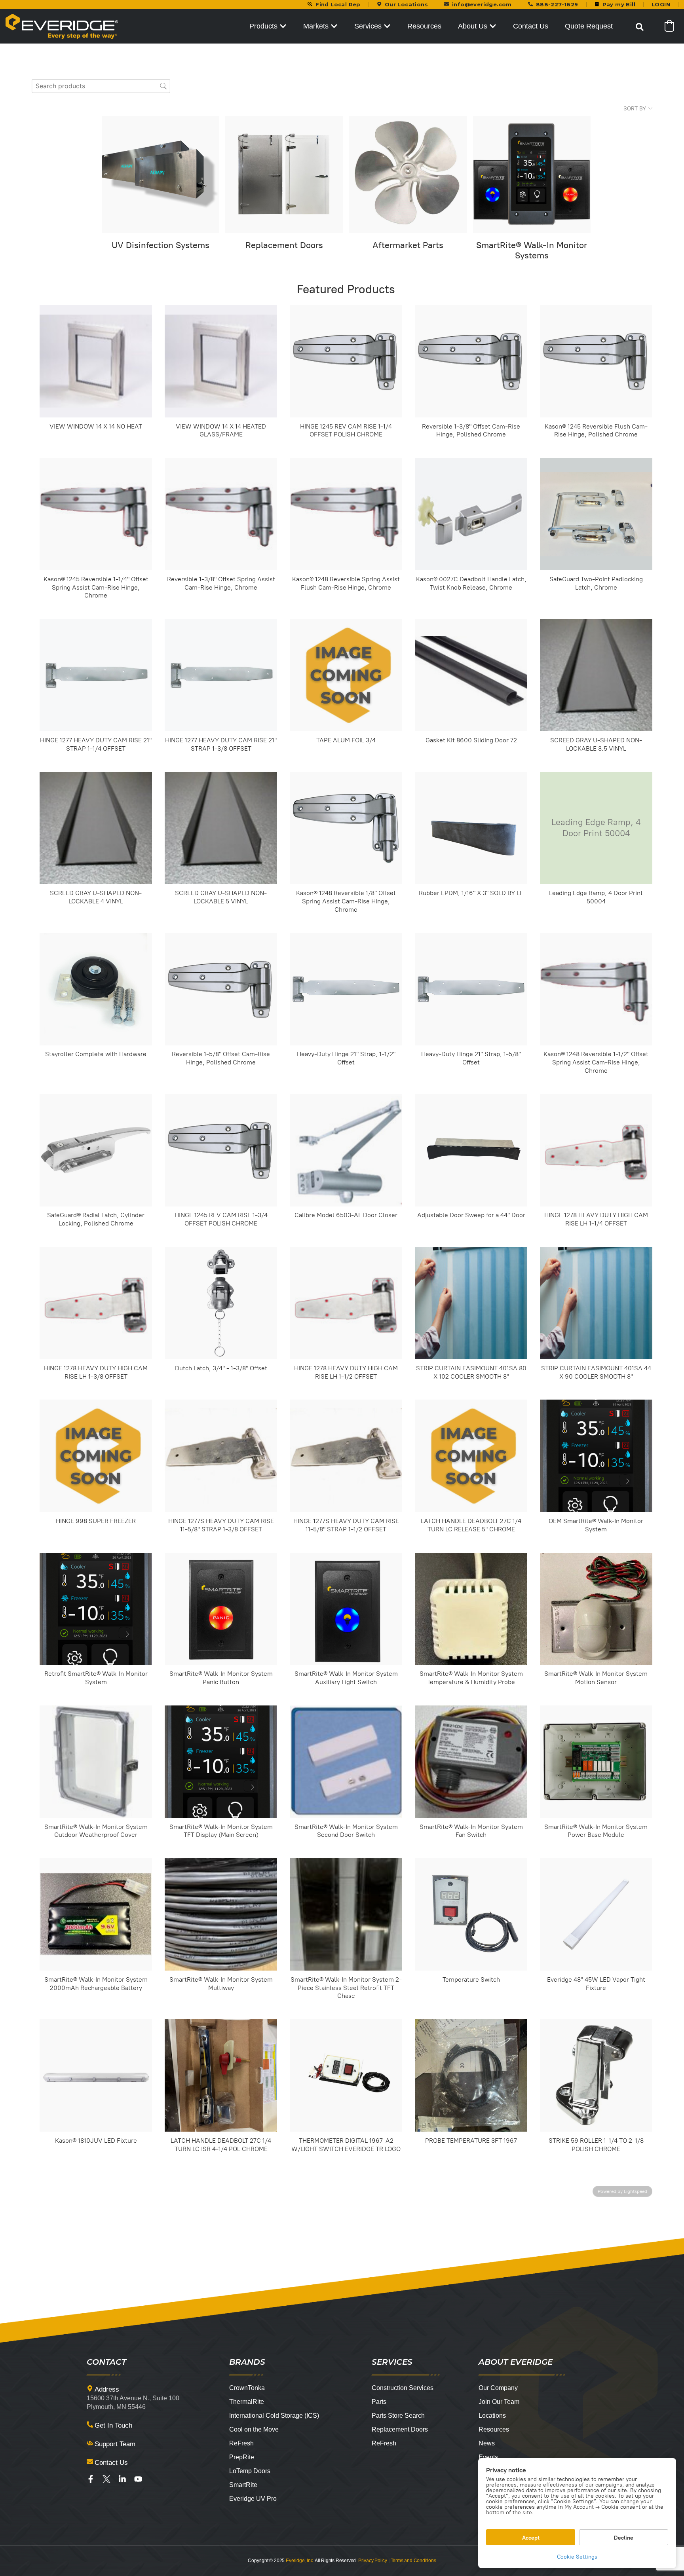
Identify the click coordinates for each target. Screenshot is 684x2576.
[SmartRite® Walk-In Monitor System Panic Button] (221, 1609)
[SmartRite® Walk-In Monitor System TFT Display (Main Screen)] (221, 1762)
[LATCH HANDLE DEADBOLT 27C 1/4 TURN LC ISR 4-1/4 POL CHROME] (221, 2075)
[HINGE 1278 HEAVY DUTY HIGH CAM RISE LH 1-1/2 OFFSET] (346, 1303)
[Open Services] (387, 26)
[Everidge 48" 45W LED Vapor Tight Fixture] (596, 1914)
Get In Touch (113, 2425)
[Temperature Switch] (471, 1914)
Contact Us (111, 2463)
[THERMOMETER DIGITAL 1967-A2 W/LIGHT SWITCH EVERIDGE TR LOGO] (346, 2075)
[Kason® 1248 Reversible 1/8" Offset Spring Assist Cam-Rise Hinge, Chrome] (346, 828)
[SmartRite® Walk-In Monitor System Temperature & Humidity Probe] (471, 1609)
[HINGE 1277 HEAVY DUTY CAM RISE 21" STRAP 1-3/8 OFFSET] (221, 675)
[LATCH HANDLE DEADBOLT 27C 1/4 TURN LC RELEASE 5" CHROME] (471, 1456)
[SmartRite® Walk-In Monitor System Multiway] (221, 1914)
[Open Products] (283, 26)
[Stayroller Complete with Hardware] (96, 989)
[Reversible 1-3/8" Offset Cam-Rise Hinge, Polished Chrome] (471, 361)
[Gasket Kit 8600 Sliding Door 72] (471, 675)
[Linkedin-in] (122, 2479)
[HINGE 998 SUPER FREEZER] (96, 1456)
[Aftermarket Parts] (408, 175)
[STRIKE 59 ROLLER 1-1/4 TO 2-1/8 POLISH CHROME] (596, 2075)
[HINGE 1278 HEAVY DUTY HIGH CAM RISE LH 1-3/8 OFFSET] (96, 1303)
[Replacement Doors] (284, 175)
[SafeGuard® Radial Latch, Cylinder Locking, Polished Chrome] (96, 1150)
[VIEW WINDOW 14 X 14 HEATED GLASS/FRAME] (221, 361)
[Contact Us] (90, 2462)
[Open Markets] (334, 26)
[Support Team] (90, 2443)
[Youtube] (138, 2479)
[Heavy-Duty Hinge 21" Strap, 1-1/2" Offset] (346, 989)
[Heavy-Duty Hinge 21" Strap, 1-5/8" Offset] (471, 989)
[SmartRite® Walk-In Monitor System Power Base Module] (596, 1762)
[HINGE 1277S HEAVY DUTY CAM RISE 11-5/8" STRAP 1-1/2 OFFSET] (346, 1456)
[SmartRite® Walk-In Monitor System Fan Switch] (471, 1762)
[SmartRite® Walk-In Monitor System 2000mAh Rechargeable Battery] (96, 1914)
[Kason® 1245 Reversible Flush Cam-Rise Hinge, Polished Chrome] (596, 361)
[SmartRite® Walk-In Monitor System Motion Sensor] (596, 1609)
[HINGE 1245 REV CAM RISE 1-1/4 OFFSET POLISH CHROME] (346, 361)
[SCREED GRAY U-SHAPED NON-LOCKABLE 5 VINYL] (221, 828)
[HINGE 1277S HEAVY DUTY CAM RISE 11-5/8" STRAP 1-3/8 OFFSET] (221, 1456)
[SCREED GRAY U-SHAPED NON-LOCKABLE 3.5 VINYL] (596, 675)
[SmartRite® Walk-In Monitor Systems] (532, 175)
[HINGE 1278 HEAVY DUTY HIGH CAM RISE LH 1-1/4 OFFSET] (596, 1150)
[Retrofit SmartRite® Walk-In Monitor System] (96, 1609)
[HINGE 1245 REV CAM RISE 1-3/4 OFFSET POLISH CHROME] (221, 1150)
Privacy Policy (373, 2561)
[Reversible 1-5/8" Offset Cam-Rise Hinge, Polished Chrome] (221, 989)
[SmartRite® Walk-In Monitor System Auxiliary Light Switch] (346, 1609)
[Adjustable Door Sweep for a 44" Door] (471, 1150)
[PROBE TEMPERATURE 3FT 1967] (471, 2075)
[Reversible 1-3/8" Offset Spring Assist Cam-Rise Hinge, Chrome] (221, 514)
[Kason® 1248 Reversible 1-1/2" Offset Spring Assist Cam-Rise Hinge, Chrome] (596, 989)
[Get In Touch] (90, 2424)
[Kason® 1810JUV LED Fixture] (96, 2075)
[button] (640, 27)
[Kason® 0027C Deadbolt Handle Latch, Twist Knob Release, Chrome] (471, 514)
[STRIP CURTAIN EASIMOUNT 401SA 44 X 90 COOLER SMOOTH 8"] (596, 1303)
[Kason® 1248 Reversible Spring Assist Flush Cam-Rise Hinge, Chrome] (346, 514)
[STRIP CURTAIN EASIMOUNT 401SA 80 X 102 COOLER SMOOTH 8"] (471, 1303)
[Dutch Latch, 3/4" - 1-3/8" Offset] (221, 1303)
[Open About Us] (493, 26)
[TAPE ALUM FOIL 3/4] (346, 675)
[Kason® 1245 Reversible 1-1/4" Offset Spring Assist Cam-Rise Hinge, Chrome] (96, 514)
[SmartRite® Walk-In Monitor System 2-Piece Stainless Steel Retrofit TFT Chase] (346, 1914)
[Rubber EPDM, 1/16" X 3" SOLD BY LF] (471, 828)
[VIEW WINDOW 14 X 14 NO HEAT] (96, 361)
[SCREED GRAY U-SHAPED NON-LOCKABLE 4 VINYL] (96, 828)
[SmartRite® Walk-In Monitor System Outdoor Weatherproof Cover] (96, 1762)
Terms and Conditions (413, 2561)
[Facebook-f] (91, 2479)
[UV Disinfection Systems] (161, 175)
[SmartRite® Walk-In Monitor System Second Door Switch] (346, 1762)
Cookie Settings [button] (577, 2557)
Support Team (115, 2444)
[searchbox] (101, 86)
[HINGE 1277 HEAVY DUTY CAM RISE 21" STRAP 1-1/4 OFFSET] (96, 675)
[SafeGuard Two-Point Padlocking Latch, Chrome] (596, 514)
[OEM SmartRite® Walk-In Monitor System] (596, 1456)
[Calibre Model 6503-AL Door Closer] (346, 1150)
